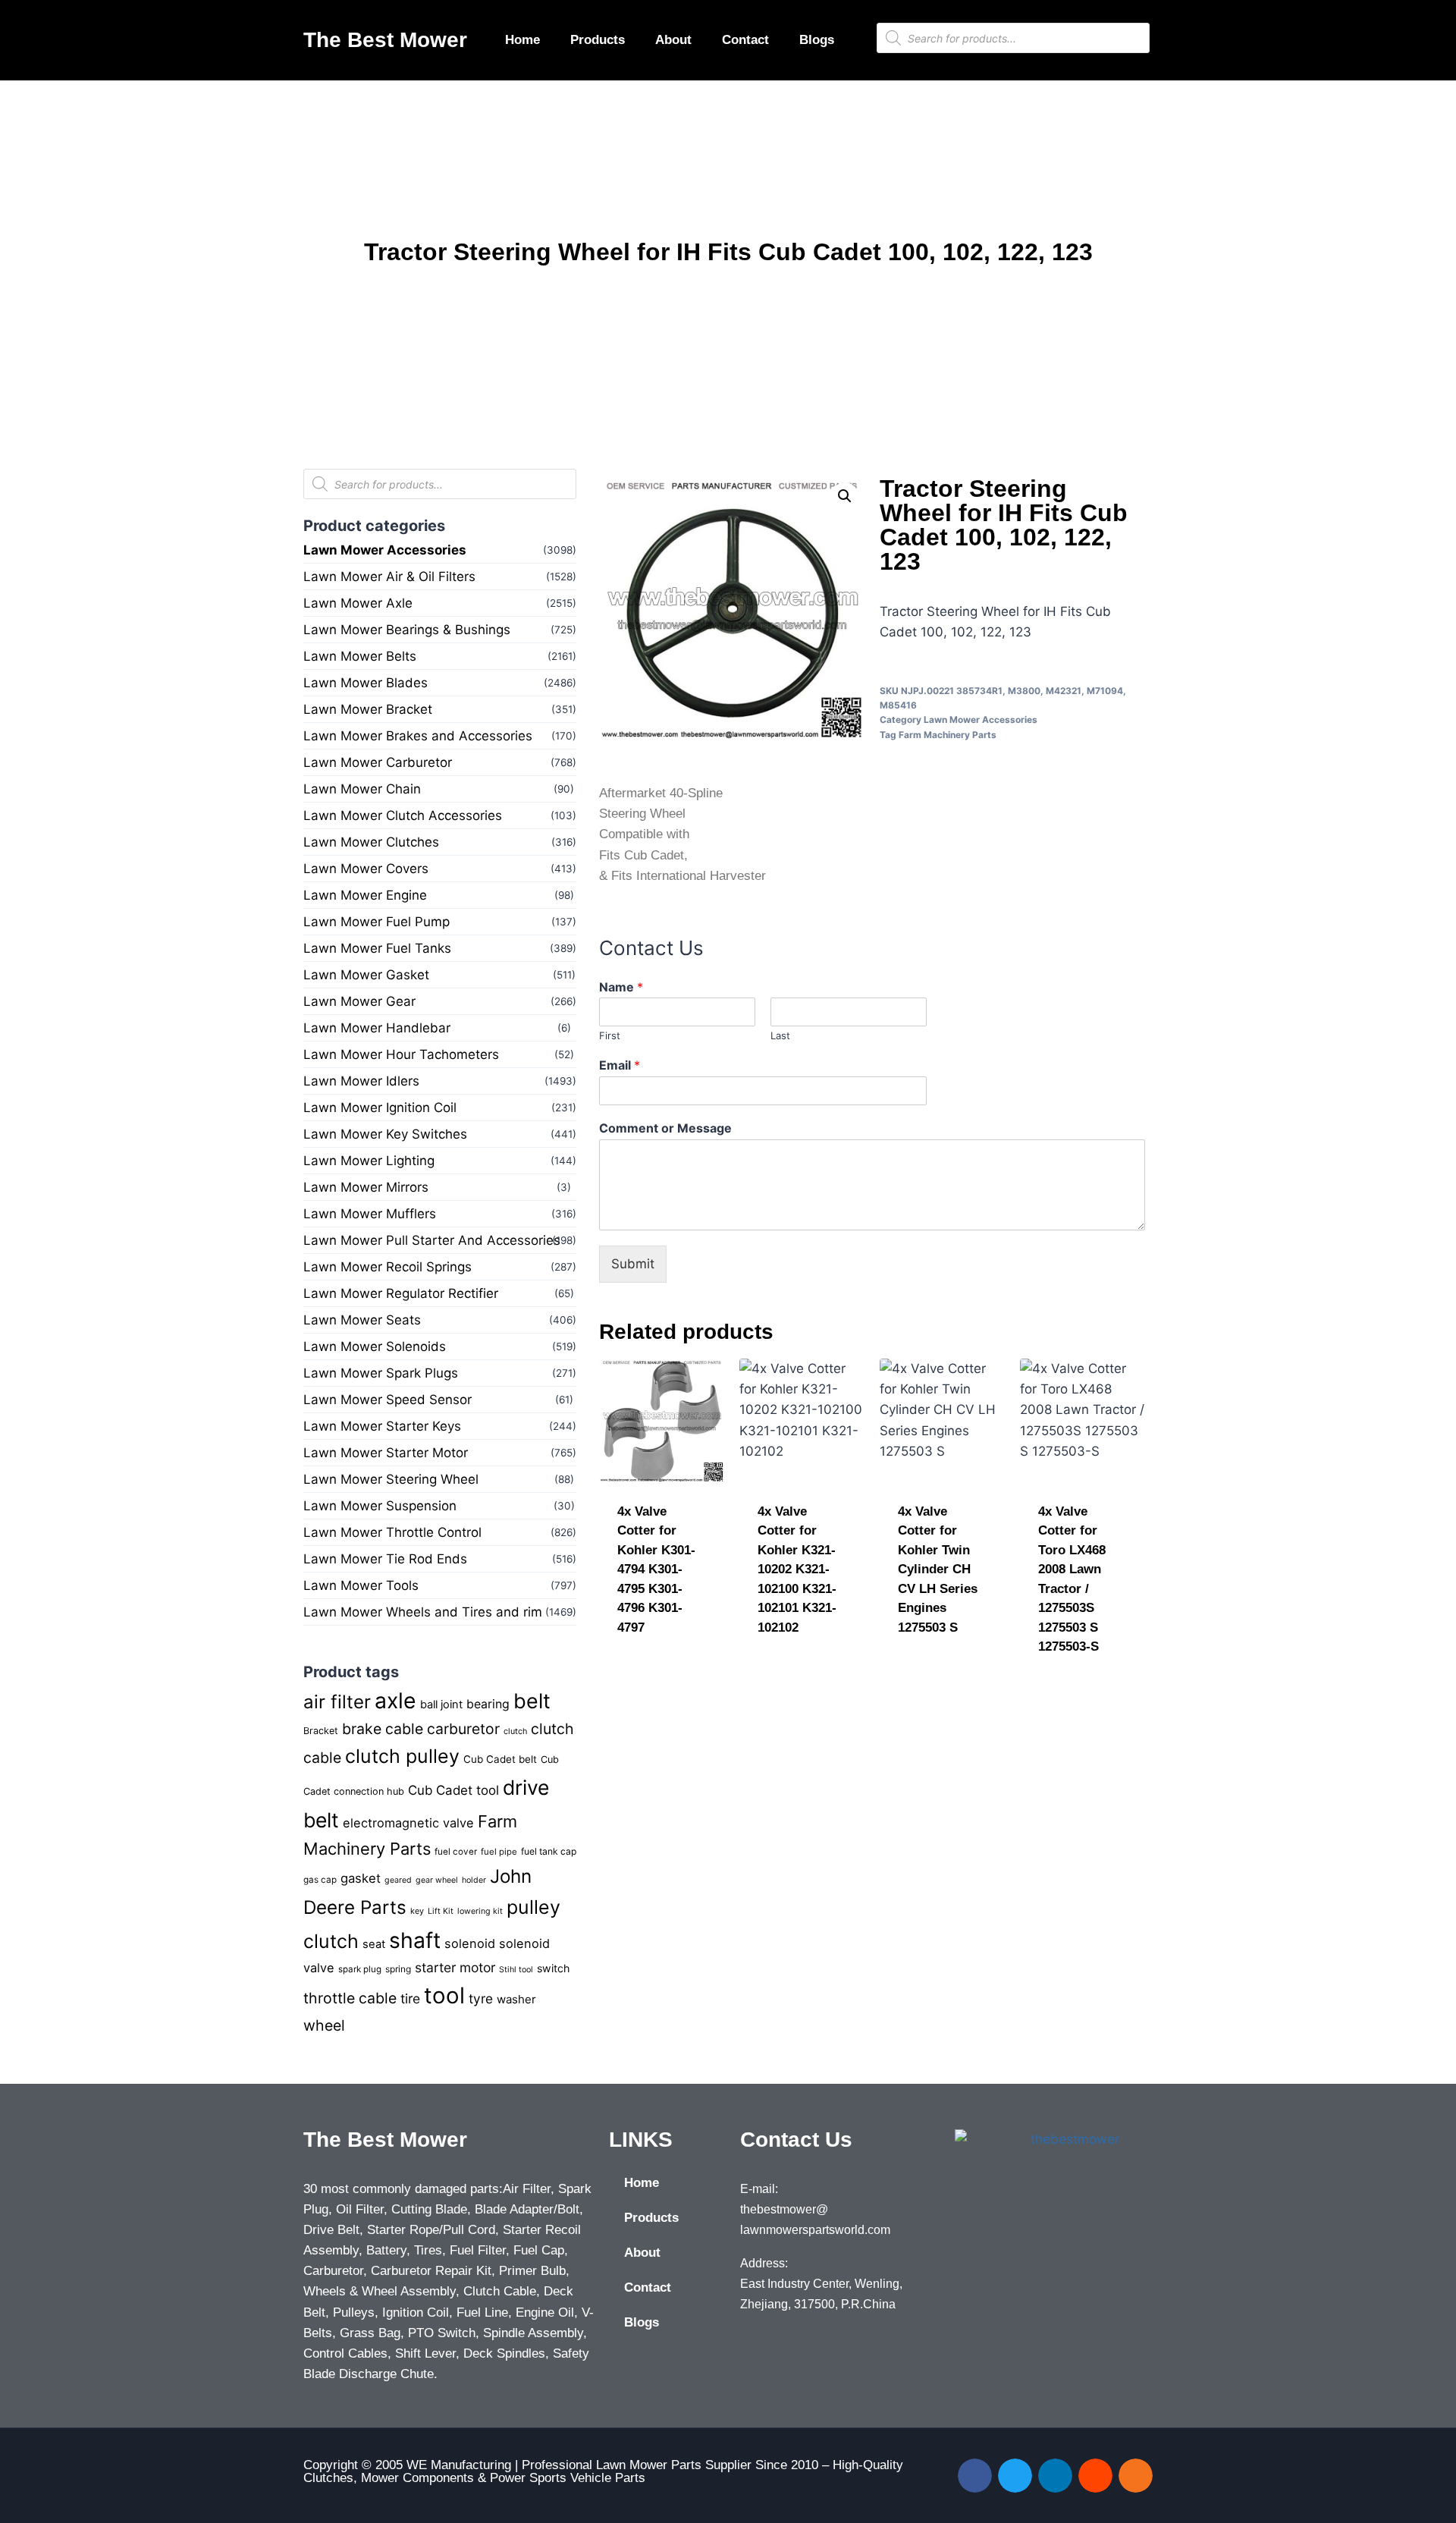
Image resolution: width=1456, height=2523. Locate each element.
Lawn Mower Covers (366, 869)
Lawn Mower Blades (366, 683)
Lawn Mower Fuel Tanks (377, 948)
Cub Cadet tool (453, 1790)
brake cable (383, 1729)
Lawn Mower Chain (362, 789)
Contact (745, 40)
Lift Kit (441, 1911)
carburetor (463, 1729)
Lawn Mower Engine (365, 895)
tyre (481, 1998)
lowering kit (480, 1911)
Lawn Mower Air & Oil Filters (389, 577)
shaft (415, 1940)
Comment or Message (665, 1128)
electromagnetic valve (408, 1823)
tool (444, 1995)
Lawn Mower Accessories (385, 550)
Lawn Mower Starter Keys (382, 1426)
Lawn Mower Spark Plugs (381, 1373)
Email (620, 1065)
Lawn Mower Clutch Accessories (403, 815)
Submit (633, 1264)
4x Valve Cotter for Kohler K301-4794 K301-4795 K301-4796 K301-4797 (656, 1569)
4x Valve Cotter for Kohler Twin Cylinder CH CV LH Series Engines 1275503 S (938, 1569)
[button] (845, 496)
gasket (361, 1878)
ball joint (441, 1705)
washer (516, 1999)
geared (398, 1880)
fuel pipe (499, 1852)
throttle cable (350, 1998)
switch (553, 1968)
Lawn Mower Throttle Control (392, 1532)
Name (621, 987)
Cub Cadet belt (500, 1759)
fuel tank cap (549, 1851)
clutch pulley (402, 1756)
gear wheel (437, 1880)
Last (780, 1035)
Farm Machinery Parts (948, 735)
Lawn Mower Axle (358, 603)
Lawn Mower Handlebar (377, 1028)
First (610, 1035)
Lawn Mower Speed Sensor (388, 1400)
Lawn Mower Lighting (369, 1161)
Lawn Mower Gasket (366, 975)
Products (598, 40)
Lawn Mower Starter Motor (386, 1453)
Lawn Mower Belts (360, 656)
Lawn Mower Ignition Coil (380, 1108)
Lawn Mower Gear (359, 1001)
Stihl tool (516, 1970)
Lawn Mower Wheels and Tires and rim (423, 1612)
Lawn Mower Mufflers (370, 1214)
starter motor (455, 1967)
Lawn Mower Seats (362, 1320)
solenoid (470, 1943)
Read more (651, 1676)
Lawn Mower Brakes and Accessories (418, 736)
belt (532, 1701)
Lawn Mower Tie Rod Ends (385, 1559)
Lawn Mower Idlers (361, 1081)
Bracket (321, 1731)
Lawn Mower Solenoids (375, 1346)
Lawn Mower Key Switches (385, 1134)
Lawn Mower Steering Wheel (391, 1479)
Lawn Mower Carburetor (378, 762)
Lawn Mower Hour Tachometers (401, 1054)
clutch (515, 1731)
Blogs (817, 40)
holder (474, 1880)
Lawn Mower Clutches (371, 842)
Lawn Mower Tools (361, 1585)
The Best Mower (385, 40)
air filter (337, 1702)
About (673, 40)
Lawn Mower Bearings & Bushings (407, 630)
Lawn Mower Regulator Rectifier (401, 1293)
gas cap (320, 1880)
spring (398, 1969)
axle (395, 1700)
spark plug (360, 1969)
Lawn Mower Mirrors (366, 1187)
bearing (488, 1704)
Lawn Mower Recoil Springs (388, 1267)
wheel (324, 2025)
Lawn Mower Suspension (380, 1506)
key (417, 1911)
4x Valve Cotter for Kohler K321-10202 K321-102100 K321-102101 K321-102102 (797, 1569)
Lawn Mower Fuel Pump (377, 922)
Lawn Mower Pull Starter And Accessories (432, 1240)
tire (410, 1998)
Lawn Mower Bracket (368, 709)
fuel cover (456, 1852)
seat (374, 1944)
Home (522, 40)
